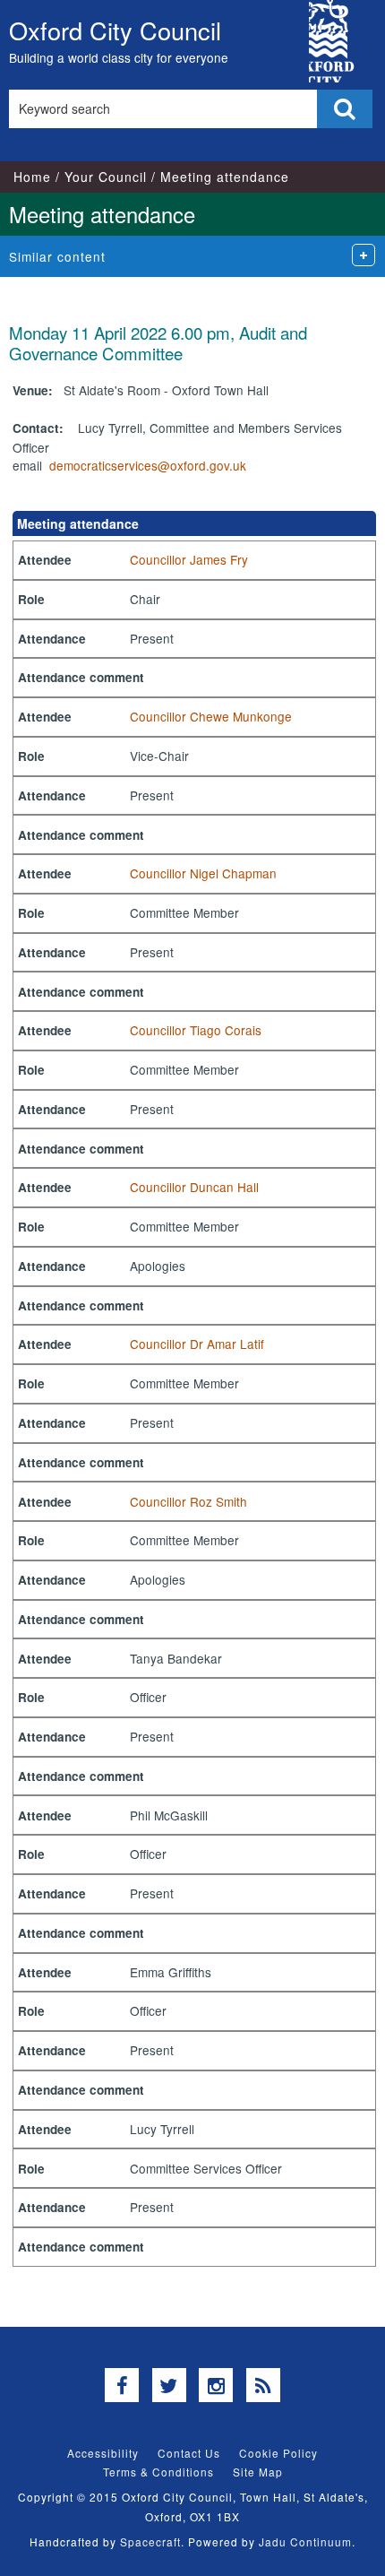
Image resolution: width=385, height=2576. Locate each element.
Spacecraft (150, 2541)
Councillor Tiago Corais (196, 1030)
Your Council (106, 177)
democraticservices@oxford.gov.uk (148, 465)
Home (32, 177)
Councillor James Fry (189, 559)
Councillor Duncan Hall (194, 1187)
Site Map (258, 2472)
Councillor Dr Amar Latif (197, 1344)
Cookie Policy (278, 2453)
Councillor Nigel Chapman (203, 873)
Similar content (57, 256)
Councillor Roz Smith (188, 1501)
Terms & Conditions (158, 2472)
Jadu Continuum (305, 2541)
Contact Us (189, 2453)
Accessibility (103, 2453)
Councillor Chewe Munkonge (211, 716)
